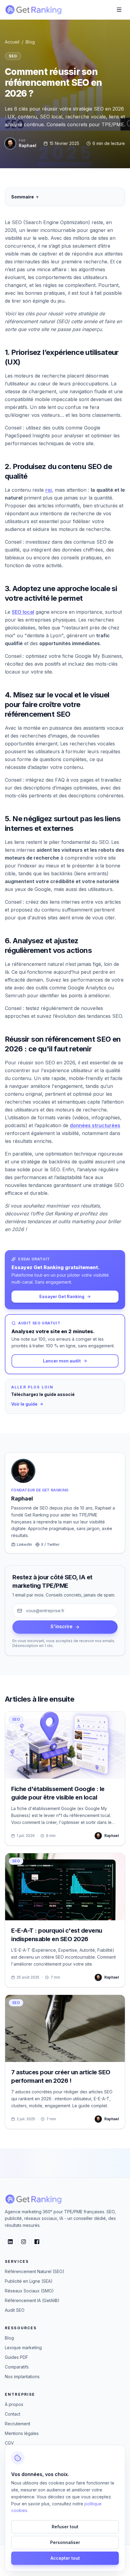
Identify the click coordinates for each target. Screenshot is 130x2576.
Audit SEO (15, 2310)
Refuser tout (65, 2527)
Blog (30, 42)
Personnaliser (65, 2542)
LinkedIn (24, 1544)
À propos (14, 2404)
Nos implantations (22, 2377)
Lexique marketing (23, 2348)
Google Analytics (87, 988)
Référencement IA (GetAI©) (32, 2300)
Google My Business (98, 656)
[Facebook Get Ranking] (37, 2242)
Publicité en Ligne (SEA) (29, 2281)
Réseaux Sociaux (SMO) (29, 2291)
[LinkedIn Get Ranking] (10, 2242)
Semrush (15, 995)
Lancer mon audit (62, 1361)
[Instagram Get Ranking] (24, 2242)
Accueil (12, 42)
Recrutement (18, 2424)
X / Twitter (50, 1544)
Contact (13, 2414)
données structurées (95, 1125)
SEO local (23, 612)
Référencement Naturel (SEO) (35, 2271)
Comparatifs (17, 2367)
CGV (9, 2443)
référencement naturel (38, 964)
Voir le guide (24, 1404)
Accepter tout (65, 2558)
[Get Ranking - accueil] (33, 10)
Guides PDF (16, 2357)
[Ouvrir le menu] (119, 10)
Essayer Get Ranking (62, 1296)
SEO (13, 56)
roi (49, 490)
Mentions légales (22, 2433)
